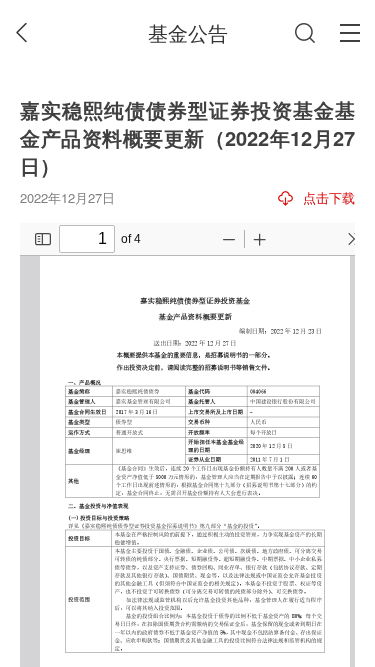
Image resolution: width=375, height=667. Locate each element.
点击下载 (329, 197)
